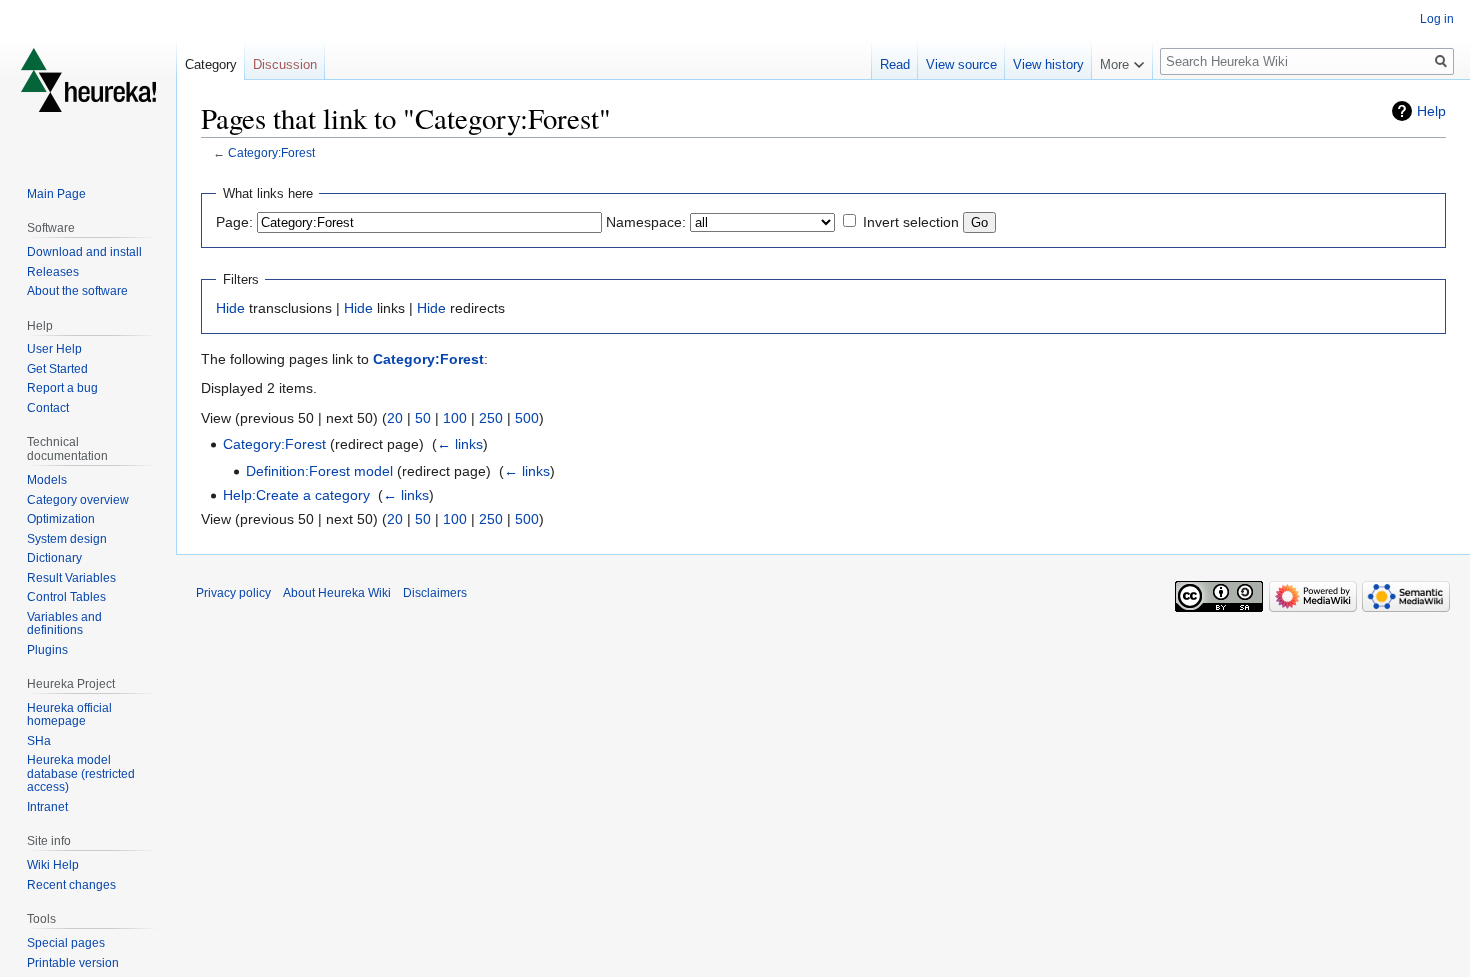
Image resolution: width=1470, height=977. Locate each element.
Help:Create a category (296, 495)
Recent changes (71, 885)
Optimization (61, 519)
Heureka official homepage (69, 715)
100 (455, 418)
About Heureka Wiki (337, 593)
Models (47, 480)
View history (1048, 64)
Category (211, 64)
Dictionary (54, 558)
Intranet (47, 807)
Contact (48, 408)
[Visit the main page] (88, 80)
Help (1431, 111)
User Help (54, 349)
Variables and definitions (64, 624)
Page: (234, 222)
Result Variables (71, 578)
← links (460, 444)
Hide (230, 308)
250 (491, 418)
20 (395, 418)
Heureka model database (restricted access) (81, 773)
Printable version (73, 963)
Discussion (285, 64)
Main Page (56, 194)
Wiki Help (53, 865)
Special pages (66, 943)
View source (961, 64)
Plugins (47, 650)
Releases (53, 272)
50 (423, 418)
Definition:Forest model (319, 471)
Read (895, 64)
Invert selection (911, 222)
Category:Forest (271, 152)
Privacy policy (233, 593)
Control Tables (66, 597)
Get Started (57, 369)
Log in (1437, 19)
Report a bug (62, 388)
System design (67, 539)
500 (527, 418)
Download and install (84, 252)
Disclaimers (435, 593)
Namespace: (646, 222)
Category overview (78, 500)
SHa (39, 741)
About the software (77, 291)
